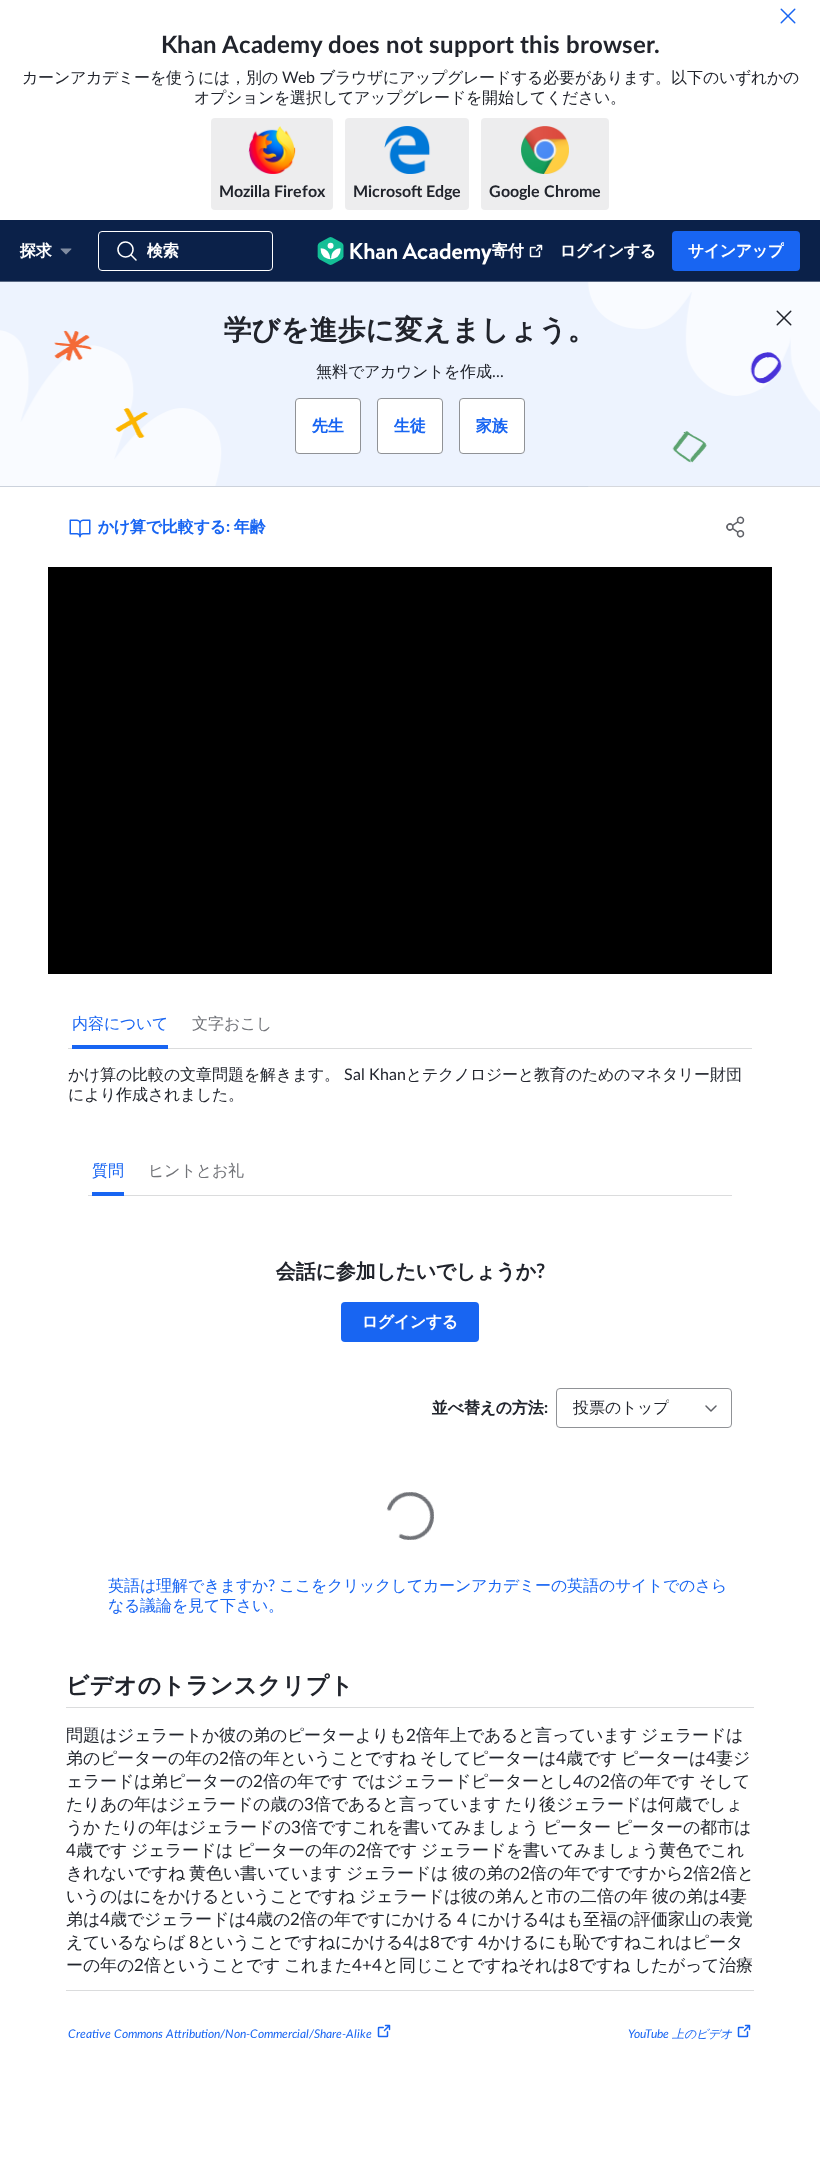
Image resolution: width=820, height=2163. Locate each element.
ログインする (608, 251)
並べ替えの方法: (490, 1408)
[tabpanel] (410, 1077)
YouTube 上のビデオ (680, 2006)
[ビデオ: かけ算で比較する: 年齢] (410, 770)
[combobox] (644, 1408)
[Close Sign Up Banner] (784, 318)
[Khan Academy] (404, 251)
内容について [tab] (120, 1024)
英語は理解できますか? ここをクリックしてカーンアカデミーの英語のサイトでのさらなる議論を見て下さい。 (417, 1568)
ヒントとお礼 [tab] (196, 1171)
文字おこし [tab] (232, 1024)
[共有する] (735, 527)
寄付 (508, 251)
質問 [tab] (108, 1171)
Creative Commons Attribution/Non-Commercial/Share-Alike (220, 2006)
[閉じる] (788, 16)
